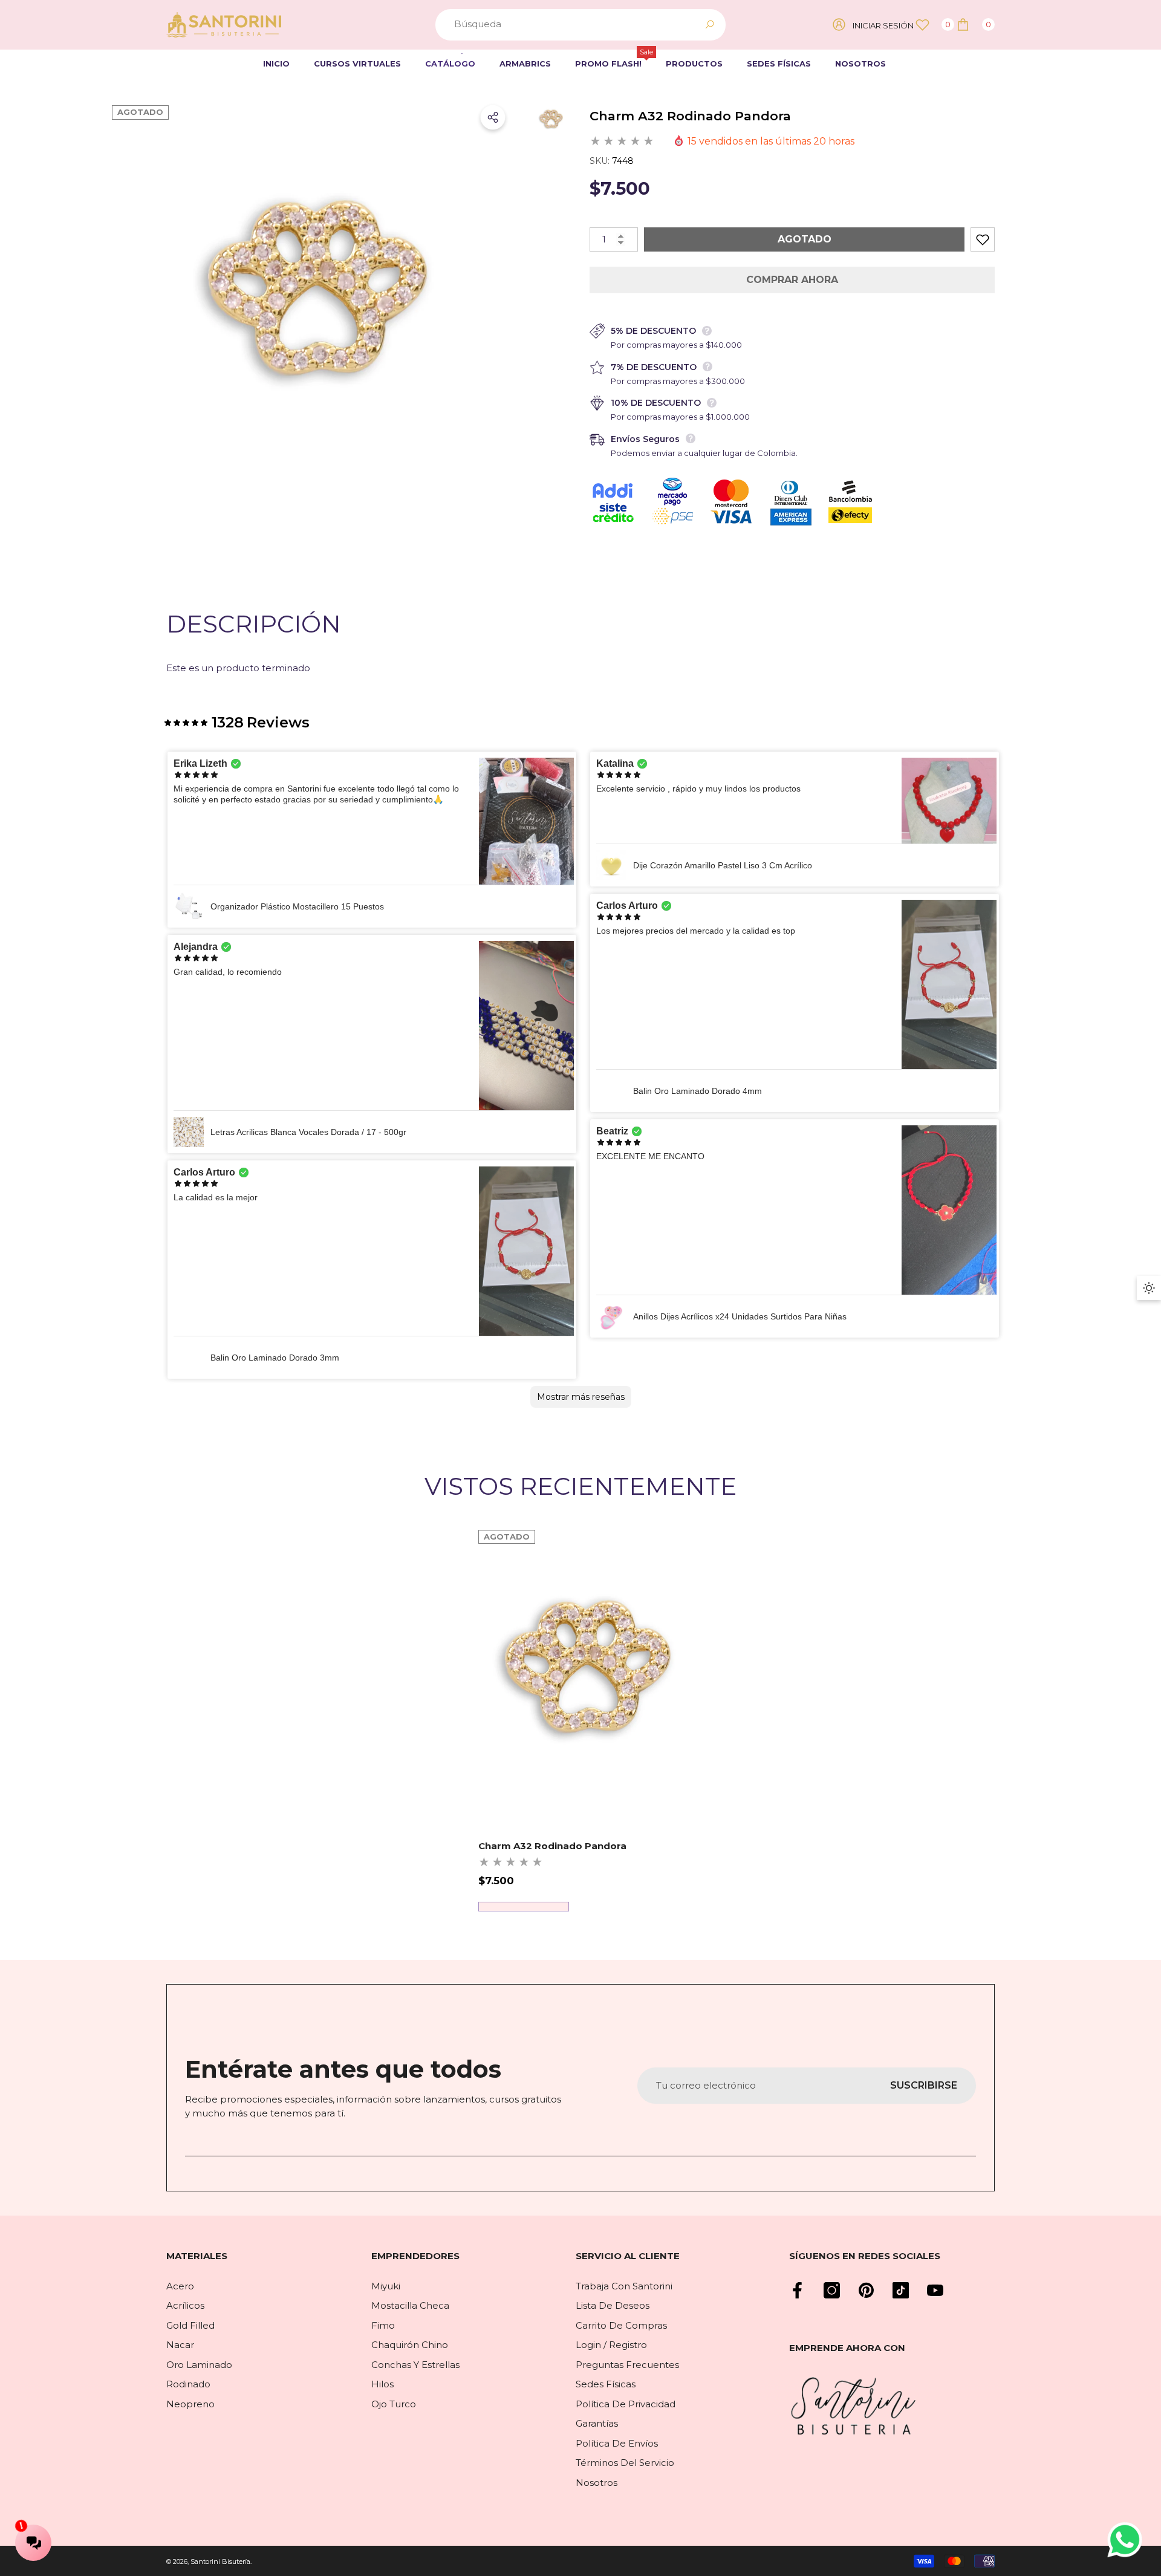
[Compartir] (493, 117)
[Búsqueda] (580, 25)
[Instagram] (832, 2290)
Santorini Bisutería (220, 2561)
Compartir (493, 117)
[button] (975, 24)
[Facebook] (797, 2290)
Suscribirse (924, 2085)
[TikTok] (901, 2290)
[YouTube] (935, 2290)
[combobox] (567, 25)
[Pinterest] (866, 2290)
